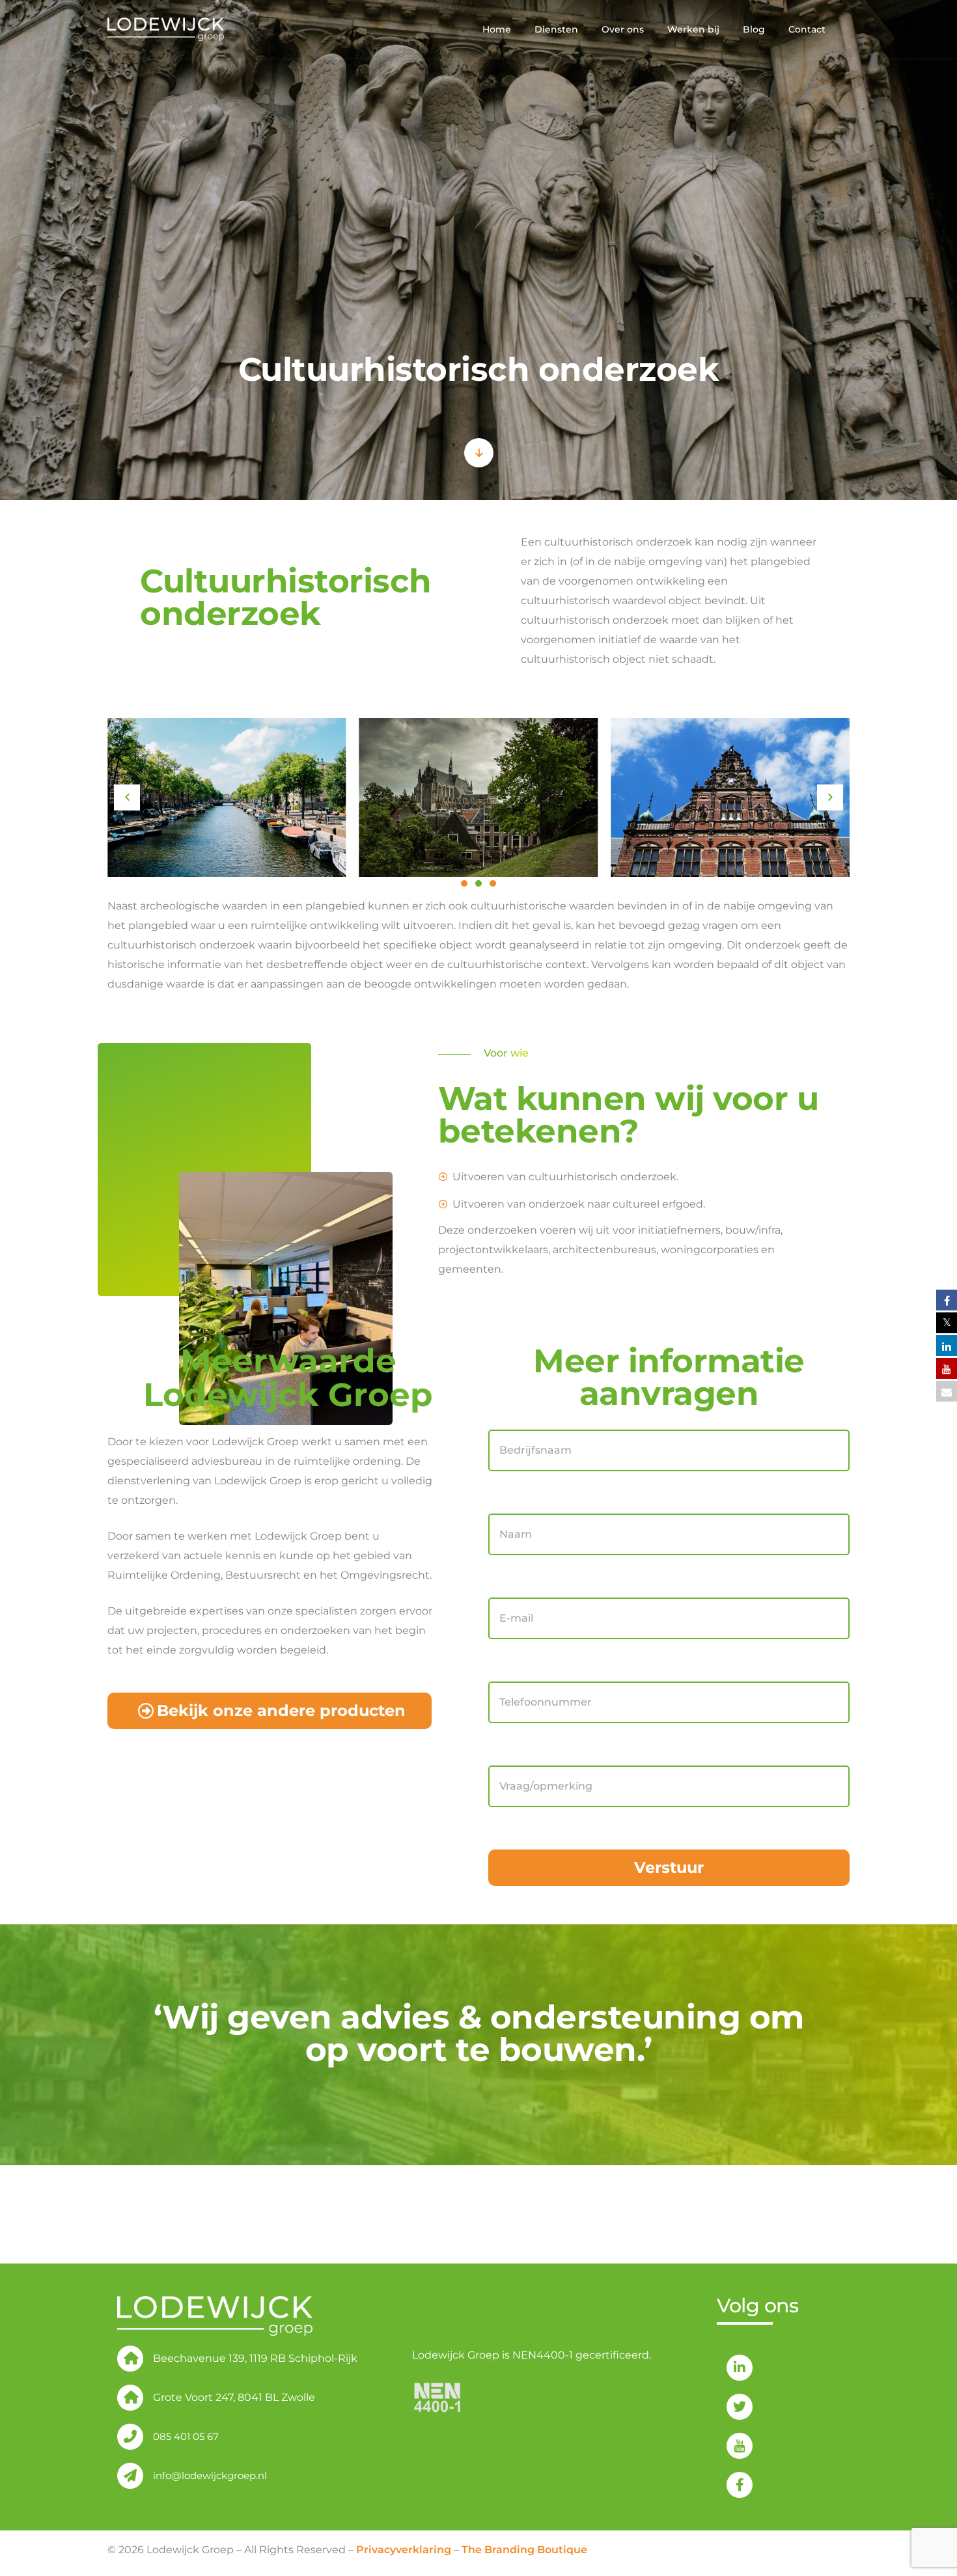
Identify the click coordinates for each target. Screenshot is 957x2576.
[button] (127, 797)
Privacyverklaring (404, 2550)
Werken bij (693, 29)
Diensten (556, 29)
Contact (807, 29)
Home (497, 29)
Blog (754, 29)
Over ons (623, 29)
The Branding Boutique (524, 2550)
